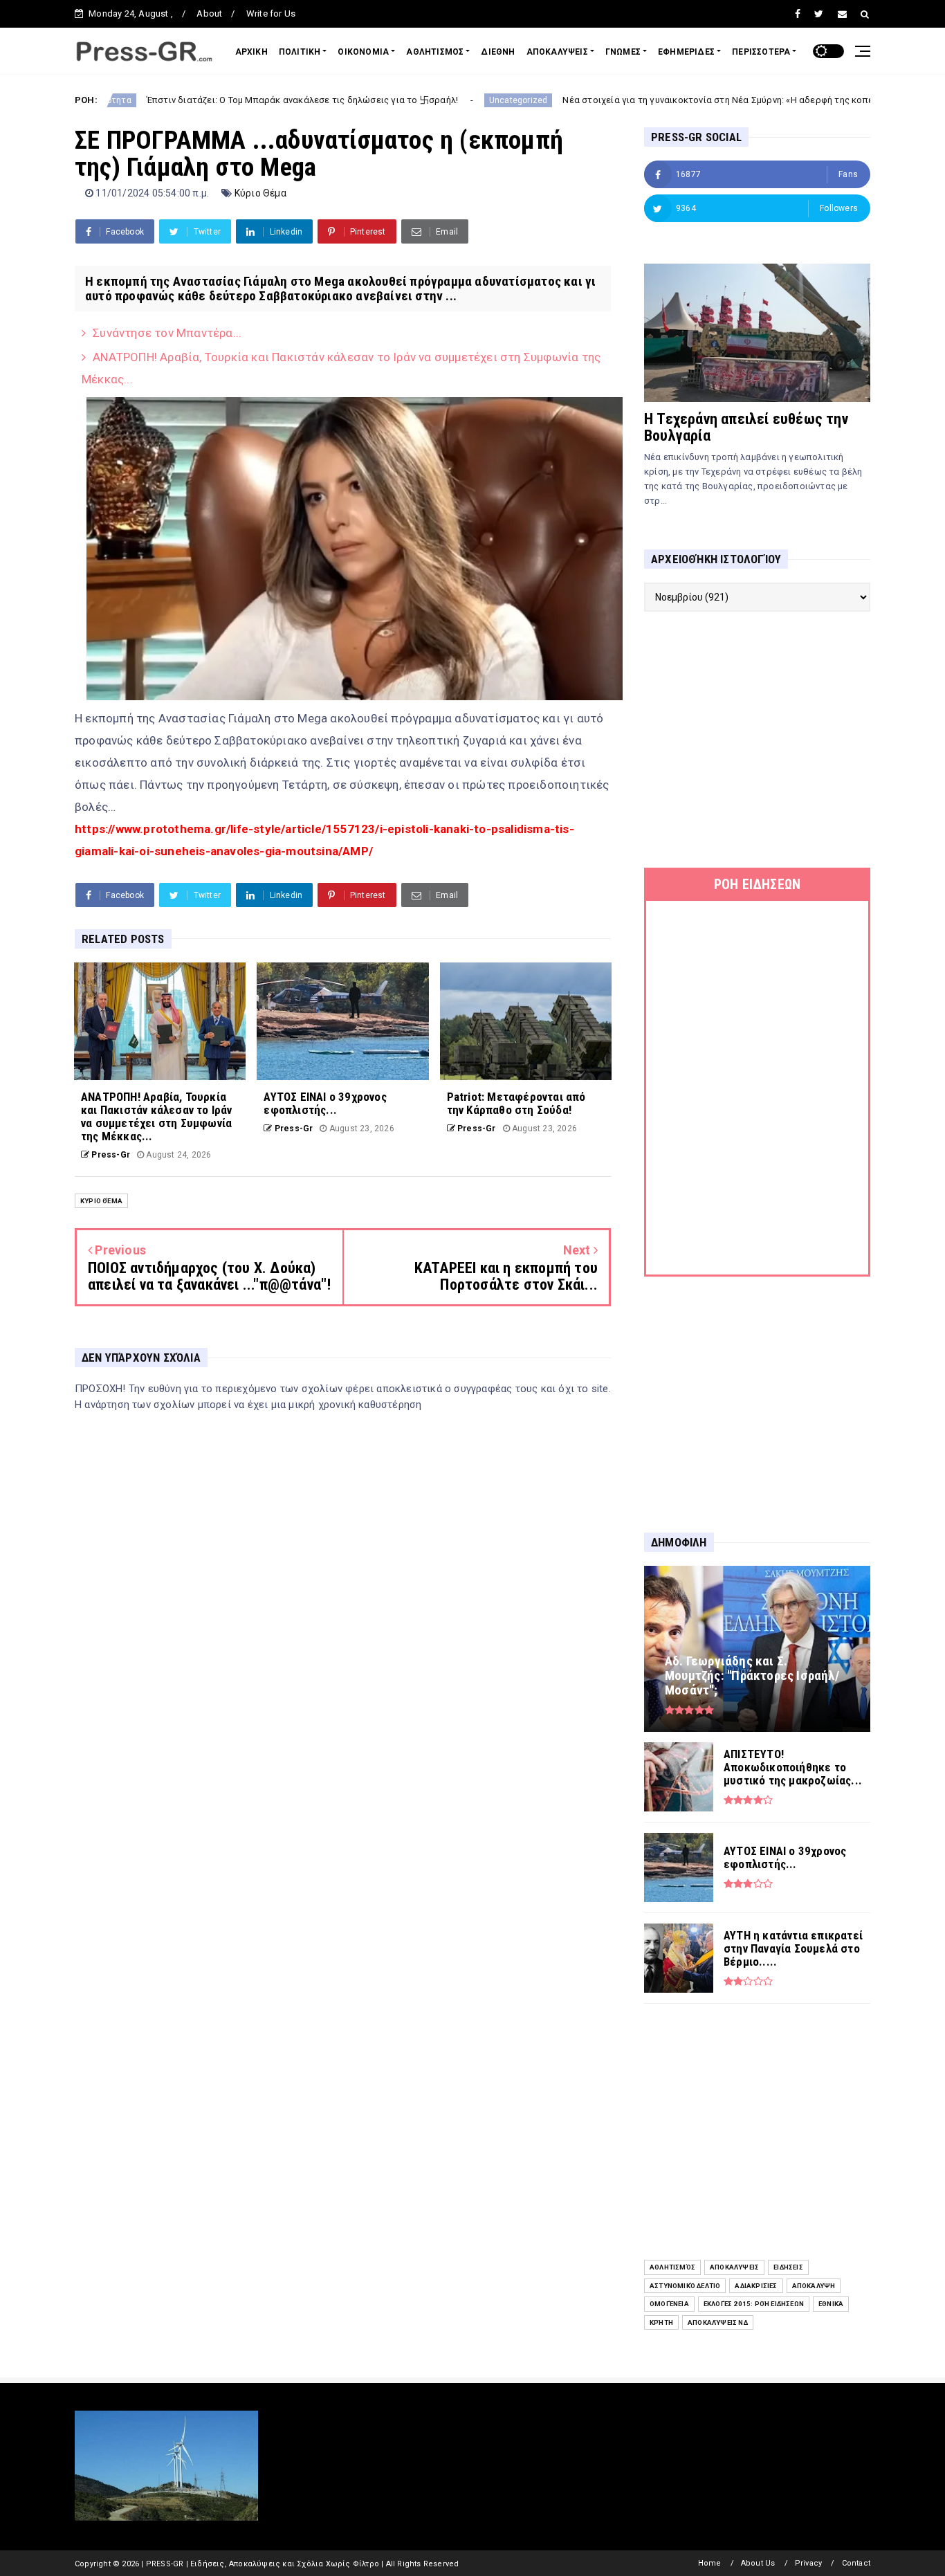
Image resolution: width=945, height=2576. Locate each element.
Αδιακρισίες (756, 2286)
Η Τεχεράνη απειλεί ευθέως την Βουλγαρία (746, 427)
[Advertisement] (757, 740)
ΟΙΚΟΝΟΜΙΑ (363, 52)
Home (710, 2563)
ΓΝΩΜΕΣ (623, 52)
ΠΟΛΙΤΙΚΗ (300, 52)
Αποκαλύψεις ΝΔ (718, 2322)
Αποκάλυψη (814, 2286)
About (209, 13)
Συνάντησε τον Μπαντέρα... (167, 333)
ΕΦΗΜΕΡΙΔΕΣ (686, 52)
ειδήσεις (788, 2267)
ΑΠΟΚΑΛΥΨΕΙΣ (557, 52)
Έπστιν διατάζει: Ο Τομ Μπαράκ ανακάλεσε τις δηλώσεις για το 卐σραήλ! (203, 100)
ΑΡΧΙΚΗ (251, 52)
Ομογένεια (669, 2304)
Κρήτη (661, 2322)
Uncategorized (418, 100)
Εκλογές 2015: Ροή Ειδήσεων (754, 2304)
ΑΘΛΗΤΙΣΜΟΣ (435, 52)
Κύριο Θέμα (260, 193)
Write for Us (271, 13)
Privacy (808, 2563)
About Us (758, 2563)
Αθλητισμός (672, 2267)
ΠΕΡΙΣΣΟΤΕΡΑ (761, 52)
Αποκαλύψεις (734, 2267)
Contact (856, 2563)
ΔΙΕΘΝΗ (498, 52)
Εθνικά (831, 2304)
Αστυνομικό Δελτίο (685, 2286)
